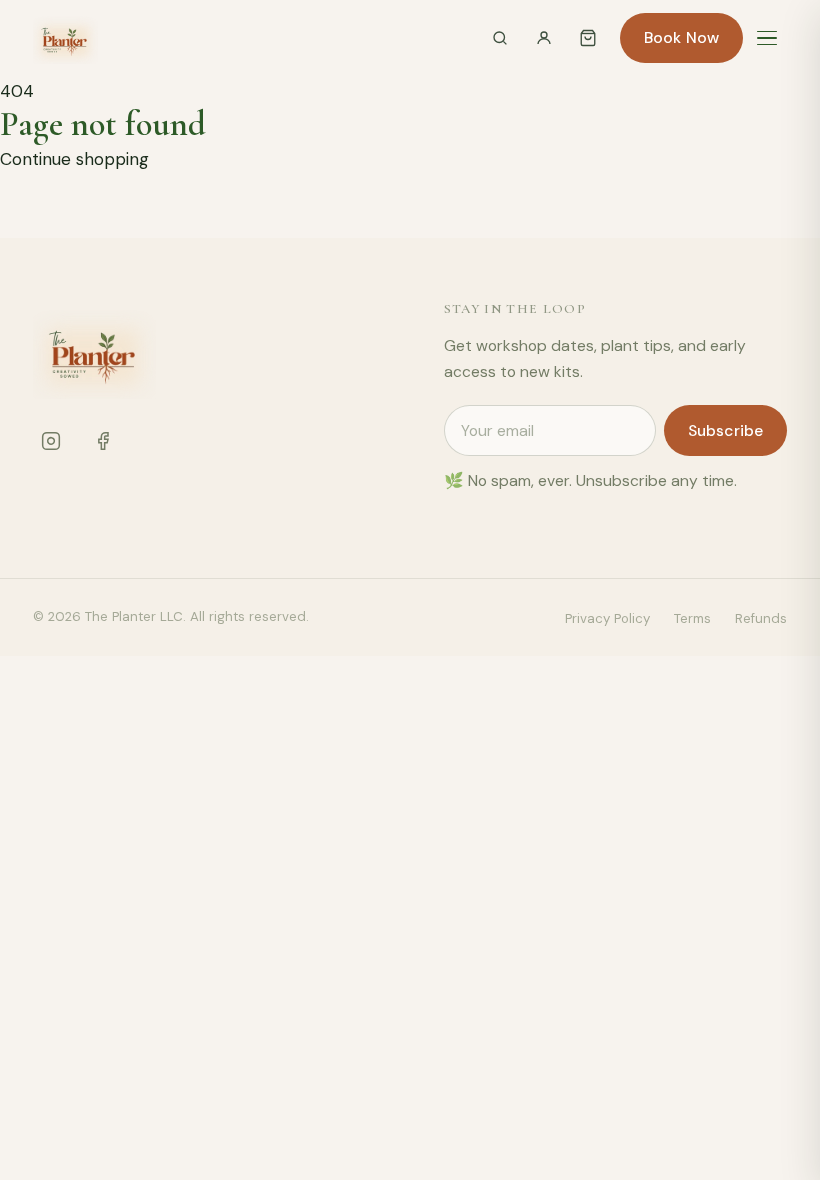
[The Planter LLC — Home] (66, 38)
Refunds (761, 618)
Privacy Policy (607, 618)
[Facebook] (103, 441)
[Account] (544, 38)
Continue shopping (74, 159)
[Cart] (588, 38)
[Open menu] (767, 38)
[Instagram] (51, 441)
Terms (692, 618)
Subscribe (725, 430)
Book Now (681, 37)
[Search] (500, 38)
